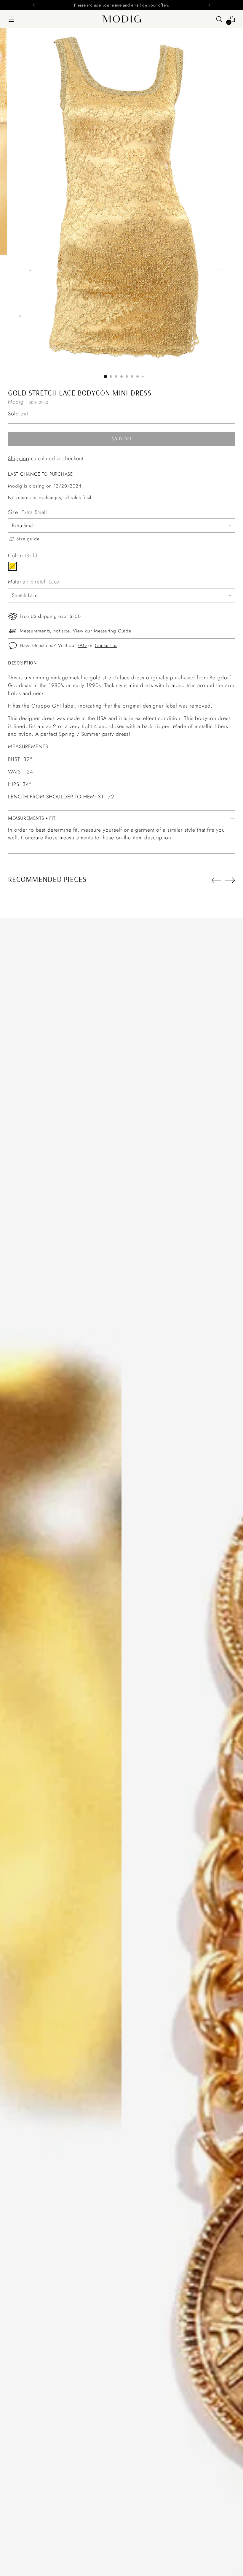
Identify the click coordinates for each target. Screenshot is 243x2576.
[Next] (209, 5)
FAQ (82, 645)
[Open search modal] (219, 19)
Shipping (19, 458)
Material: (34, 582)
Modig (16, 402)
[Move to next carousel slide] (230, 880)
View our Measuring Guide (102, 631)
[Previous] (34, 5)
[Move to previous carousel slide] (216, 880)
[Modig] (121, 19)
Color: (23, 556)
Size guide (28, 539)
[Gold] (12, 566)
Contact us (106, 645)
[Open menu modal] (11, 19)
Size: (28, 512)
